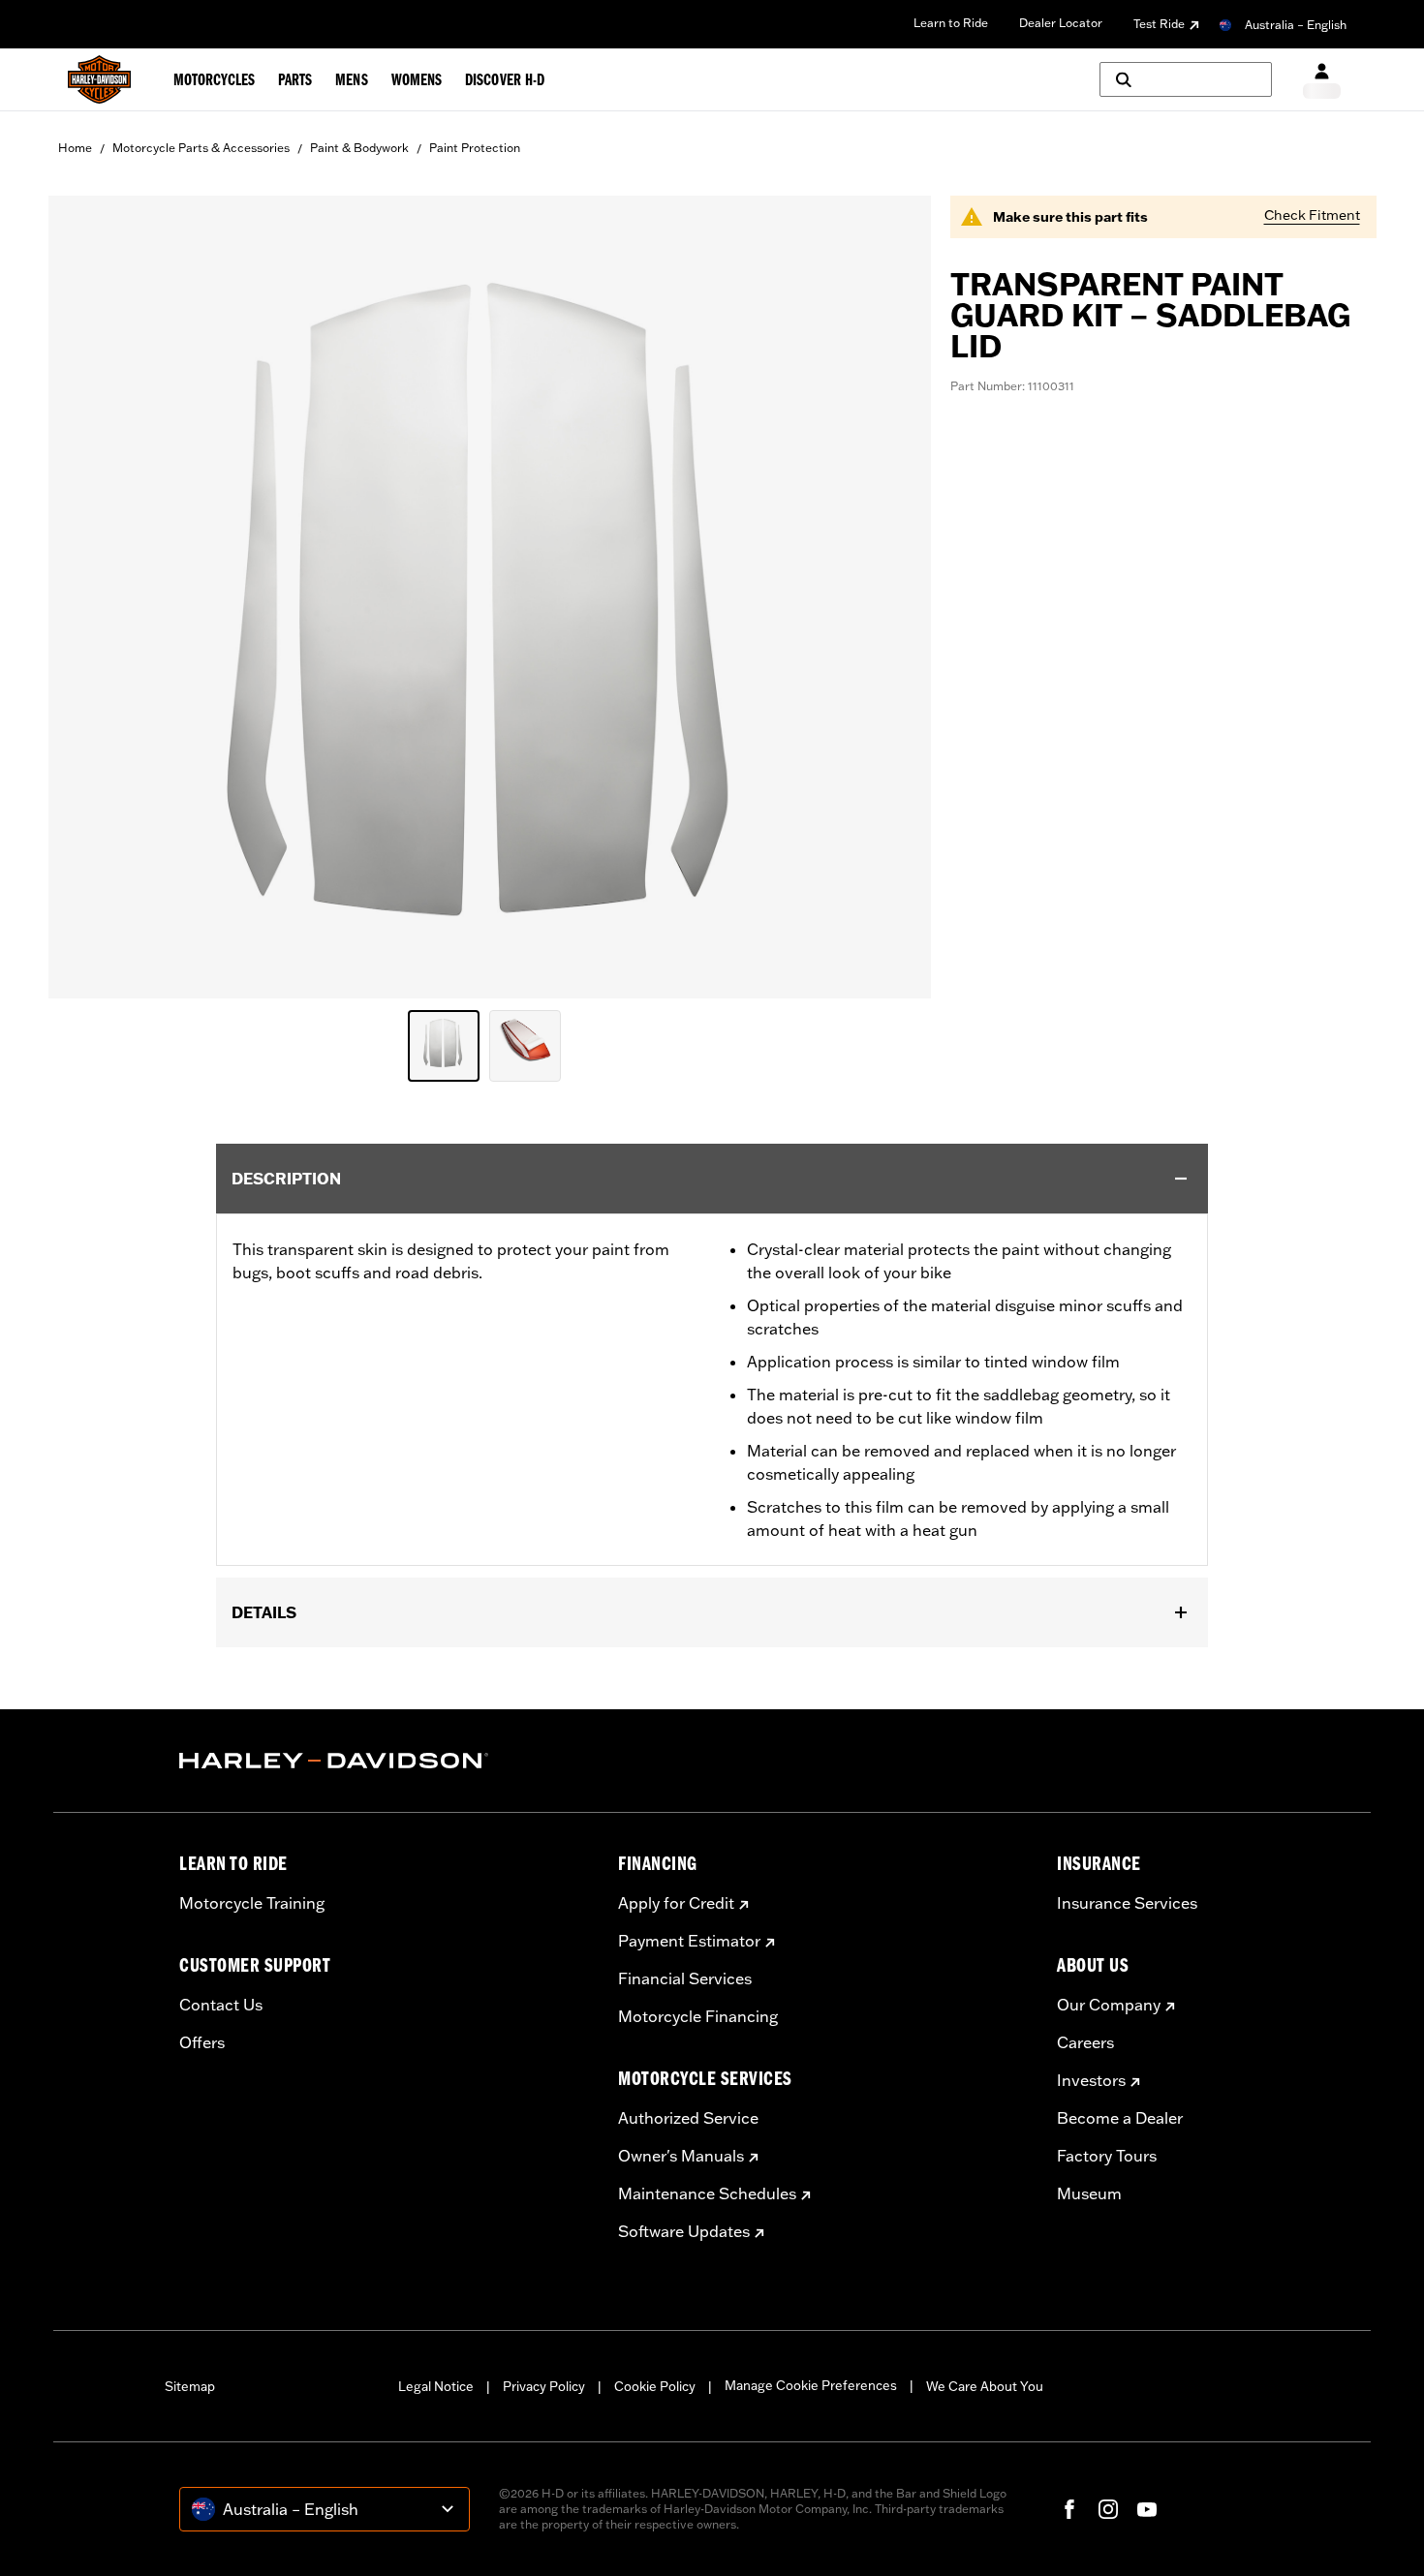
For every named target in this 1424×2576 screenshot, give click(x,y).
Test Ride (1159, 24)
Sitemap (190, 2386)
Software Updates (684, 2231)
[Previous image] (87, 598)
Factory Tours (1107, 2156)
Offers (202, 2042)
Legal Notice (436, 2386)
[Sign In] (1322, 80)
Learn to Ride (951, 23)
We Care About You (985, 2386)
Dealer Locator (1061, 23)
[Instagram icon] (1108, 2509)
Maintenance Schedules (707, 2193)
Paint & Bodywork (359, 148)
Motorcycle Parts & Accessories (201, 148)
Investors (1091, 2080)
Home (75, 148)
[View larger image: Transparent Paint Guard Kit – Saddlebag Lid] (490, 594)
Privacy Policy (544, 2386)
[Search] (1186, 79)
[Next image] (892, 598)
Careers (1085, 2042)
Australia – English (1296, 25)
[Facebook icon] (1069, 2509)
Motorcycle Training (252, 1903)
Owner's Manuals (681, 2156)
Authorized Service (688, 2118)
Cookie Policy (655, 2386)
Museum (1089, 2193)
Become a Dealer (1120, 2118)
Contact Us (221, 2005)
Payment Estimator (689, 1941)
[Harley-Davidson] (384, 1761)
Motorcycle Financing (698, 2016)
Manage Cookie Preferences (811, 2385)
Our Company (1109, 2005)
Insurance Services (1127, 1903)
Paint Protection (475, 148)
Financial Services (685, 1978)
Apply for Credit (676, 1903)
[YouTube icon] (1147, 2509)
